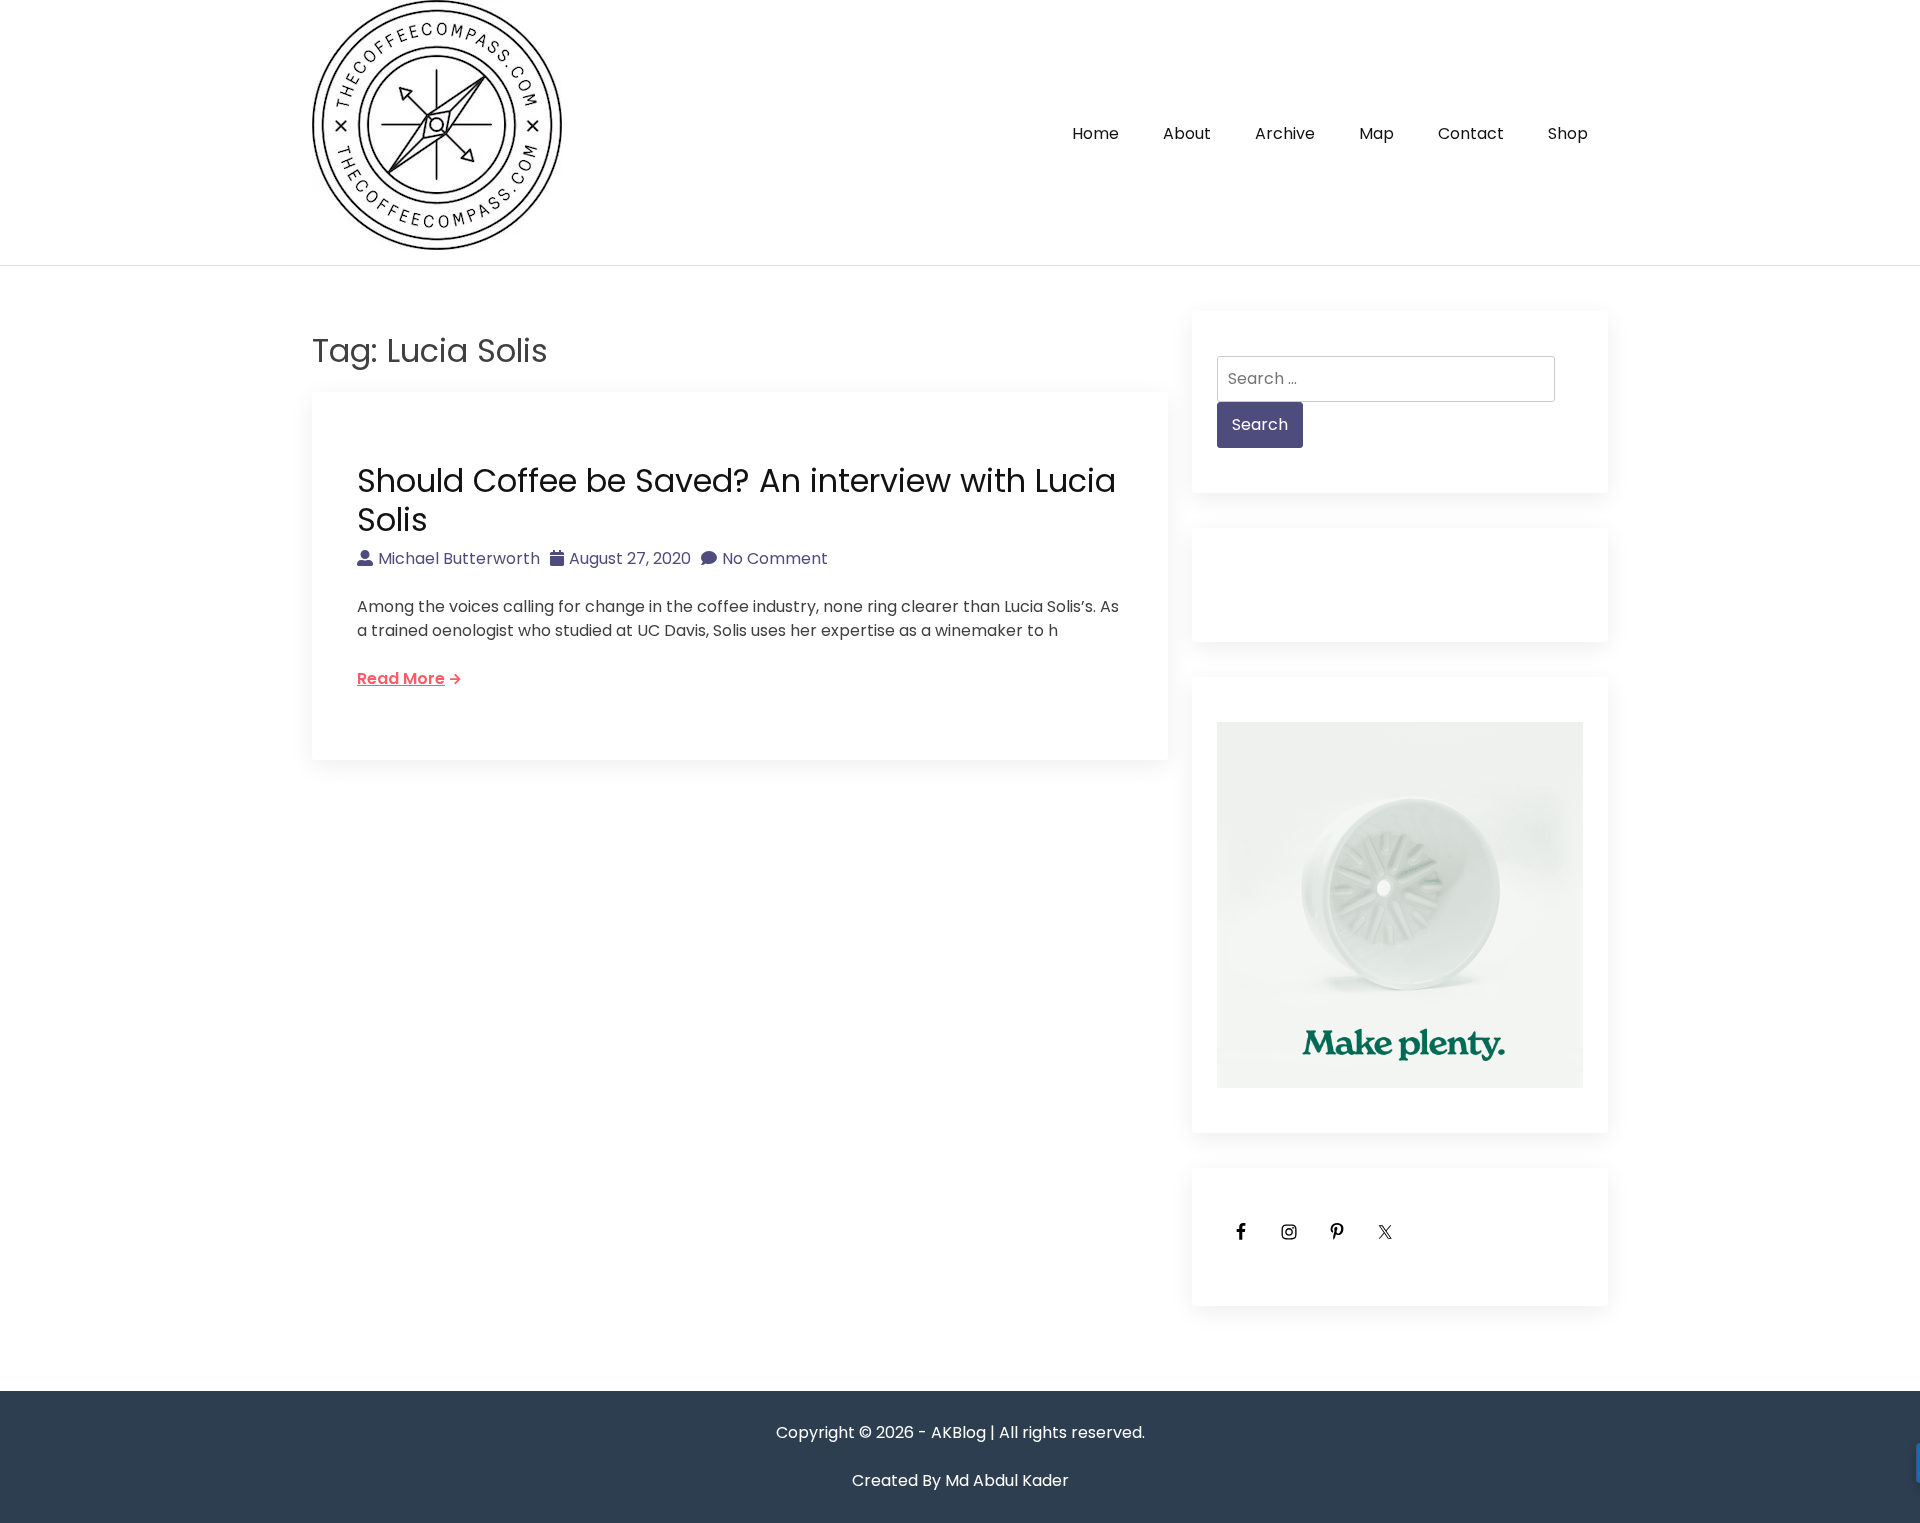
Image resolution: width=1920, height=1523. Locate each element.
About (1187, 133)
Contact (1471, 133)
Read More (401, 678)
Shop (1568, 133)
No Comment (775, 558)
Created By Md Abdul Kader (960, 1480)
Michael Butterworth (459, 558)
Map (1376, 133)
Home (1095, 133)
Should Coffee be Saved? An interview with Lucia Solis (736, 499)
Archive (1285, 133)
